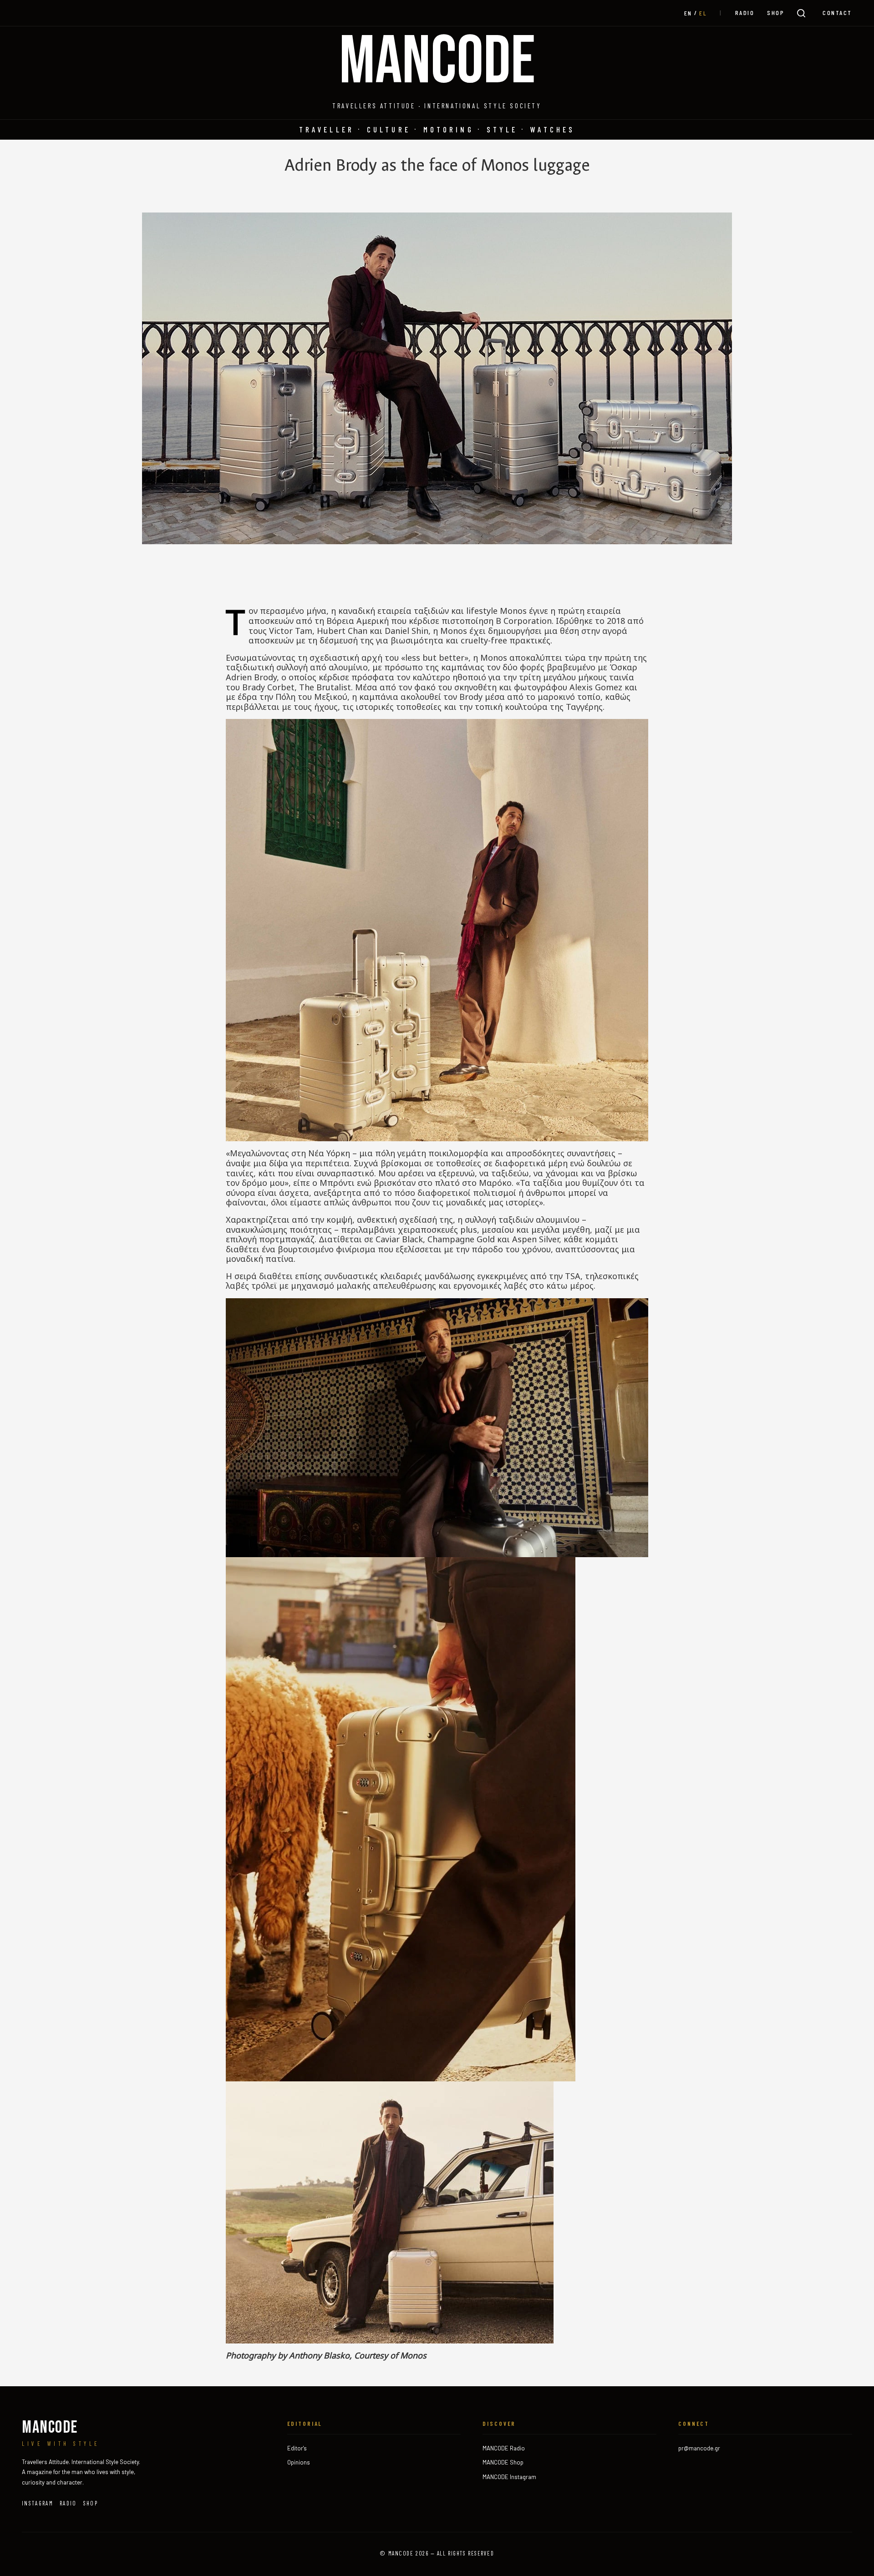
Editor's (297, 2448)
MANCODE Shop (503, 2462)
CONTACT (837, 13)
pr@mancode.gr (699, 2448)
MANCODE (437, 62)
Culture (389, 129)
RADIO (745, 13)
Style (502, 129)
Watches (553, 129)
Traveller (327, 129)
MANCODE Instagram (509, 2477)
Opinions (299, 2462)
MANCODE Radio (504, 2448)
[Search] (801, 13)
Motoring (449, 129)
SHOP (776, 13)
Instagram (38, 2503)
